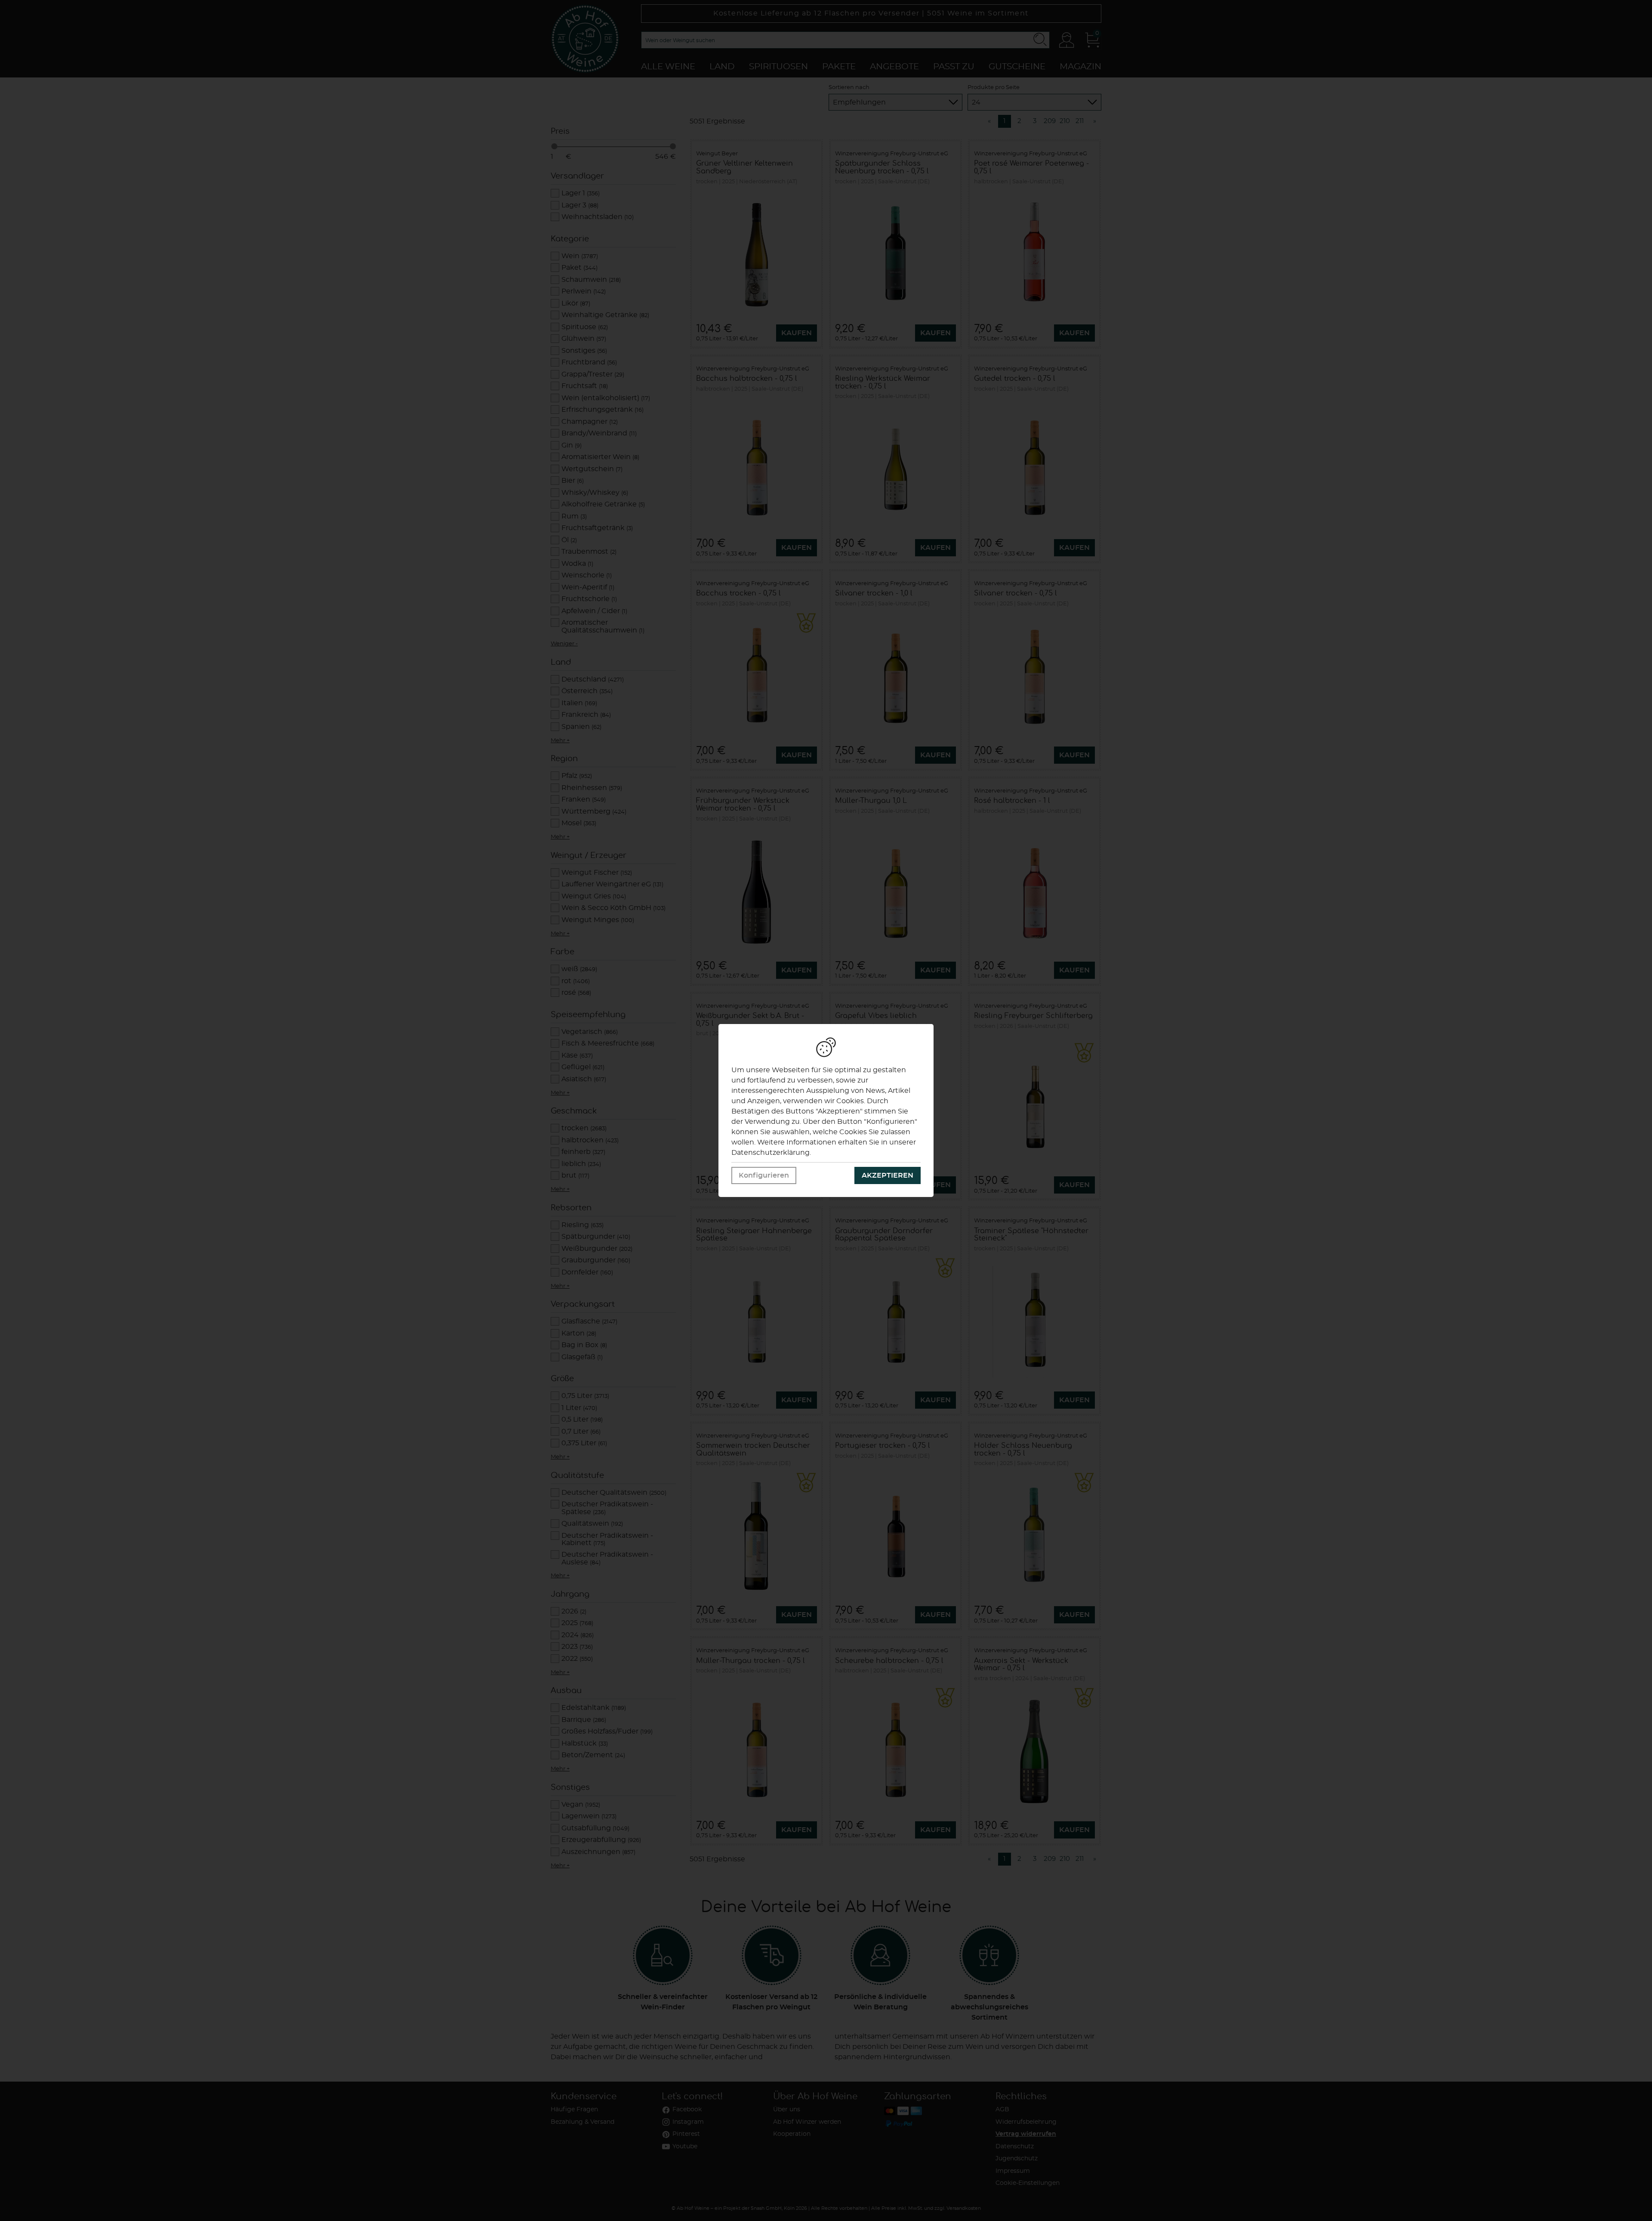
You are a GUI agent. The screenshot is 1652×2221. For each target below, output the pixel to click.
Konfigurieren (764, 1175)
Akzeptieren (888, 1175)
